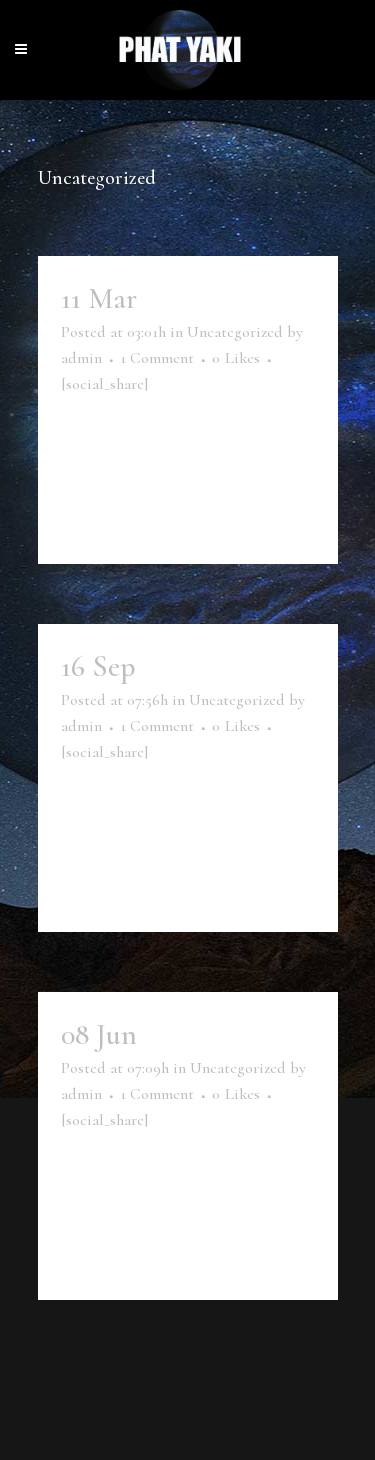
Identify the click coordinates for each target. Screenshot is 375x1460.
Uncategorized (235, 332)
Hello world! (218, 298)
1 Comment (157, 358)
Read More (119, 514)
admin (81, 358)
